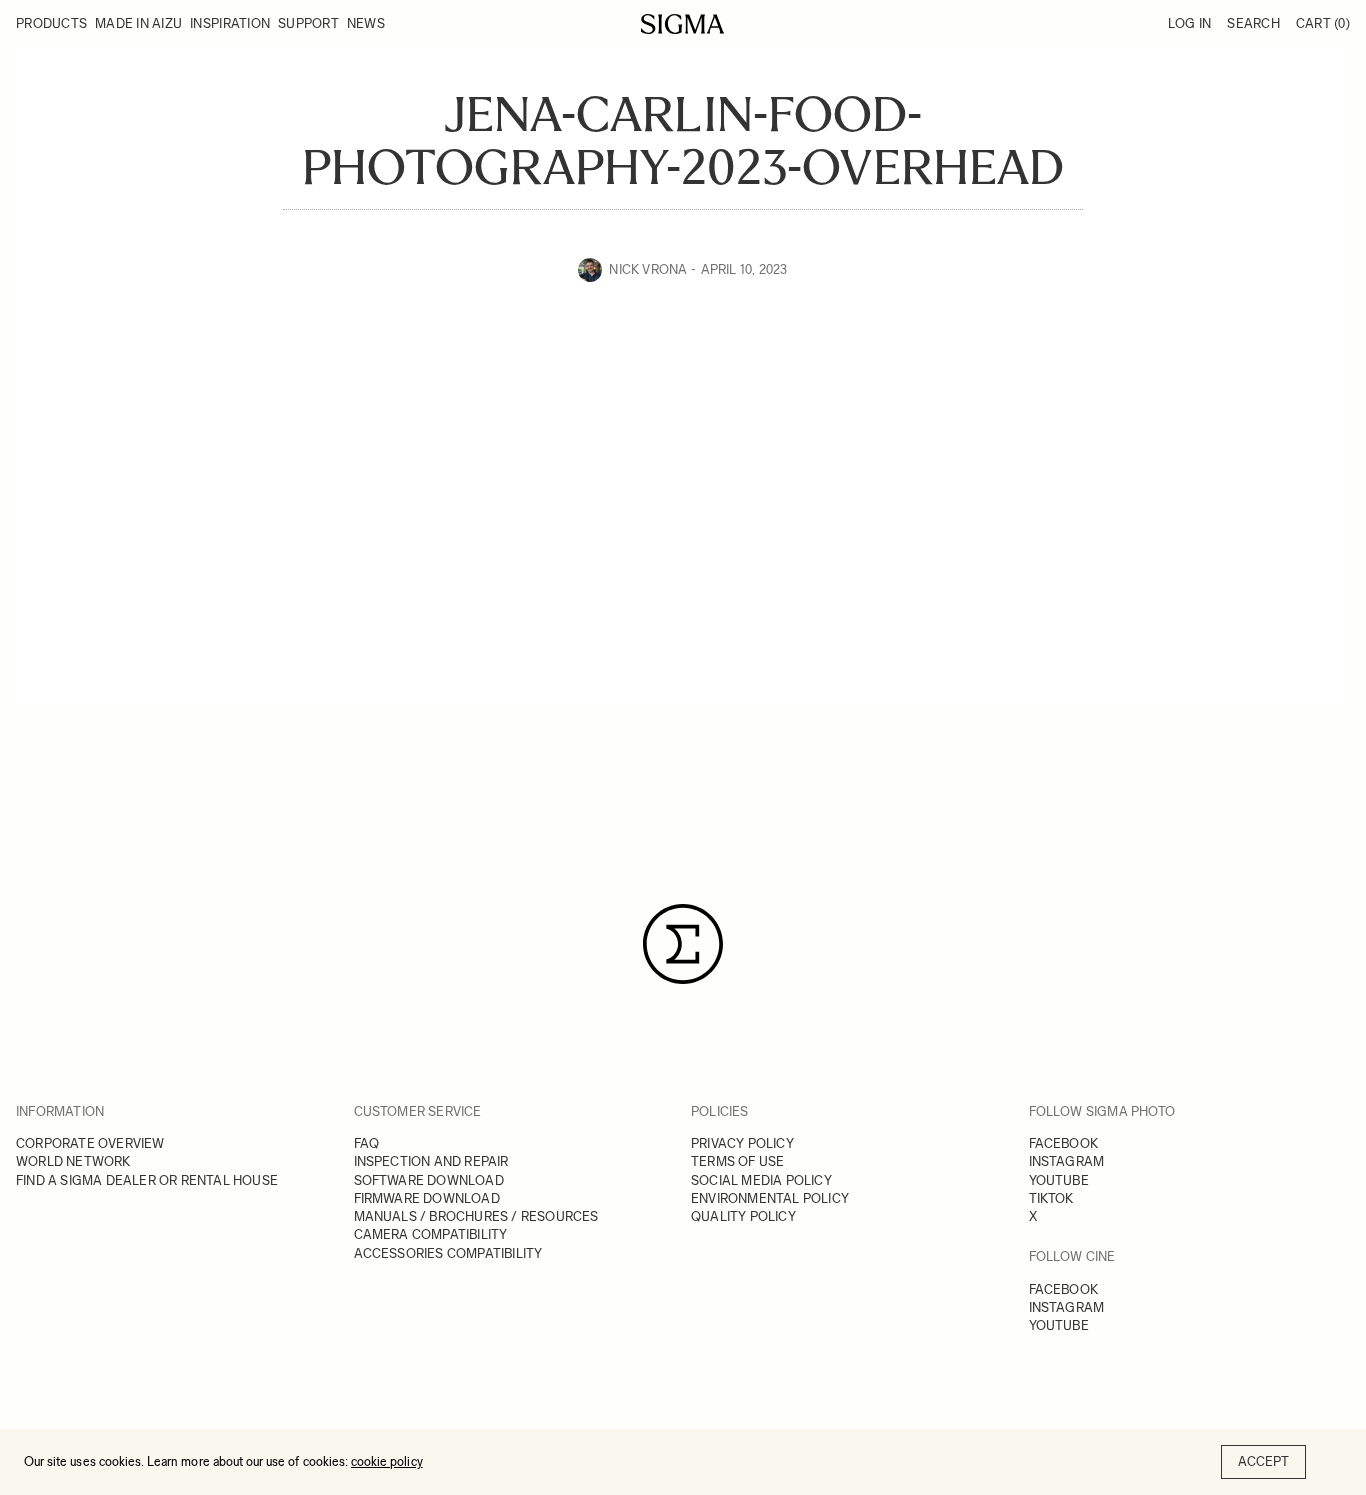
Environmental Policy (770, 1198)
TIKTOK (1051, 1198)
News (366, 23)
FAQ (367, 1143)
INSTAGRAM (1067, 1161)
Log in (1190, 23)
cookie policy (387, 1461)
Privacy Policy (742, 1143)
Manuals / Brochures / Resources (476, 1216)
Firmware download (427, 1198)
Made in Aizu (138, 23)
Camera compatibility (431, 1234)
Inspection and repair (431, 1161)
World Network (73, 1161)
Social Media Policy (761, 1180)
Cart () (1323, 23)
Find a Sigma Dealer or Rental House (147, 1180)
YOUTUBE (1059, 1180)
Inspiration (230, 23)
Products (51, 23)
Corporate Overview (90, 1143)
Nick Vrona (648, 269)
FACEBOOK (1064, 1143)
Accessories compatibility (448, 1253)
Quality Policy (743, 1216)
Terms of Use (737, 1161)
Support (308, 23)
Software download (429, 1180)
